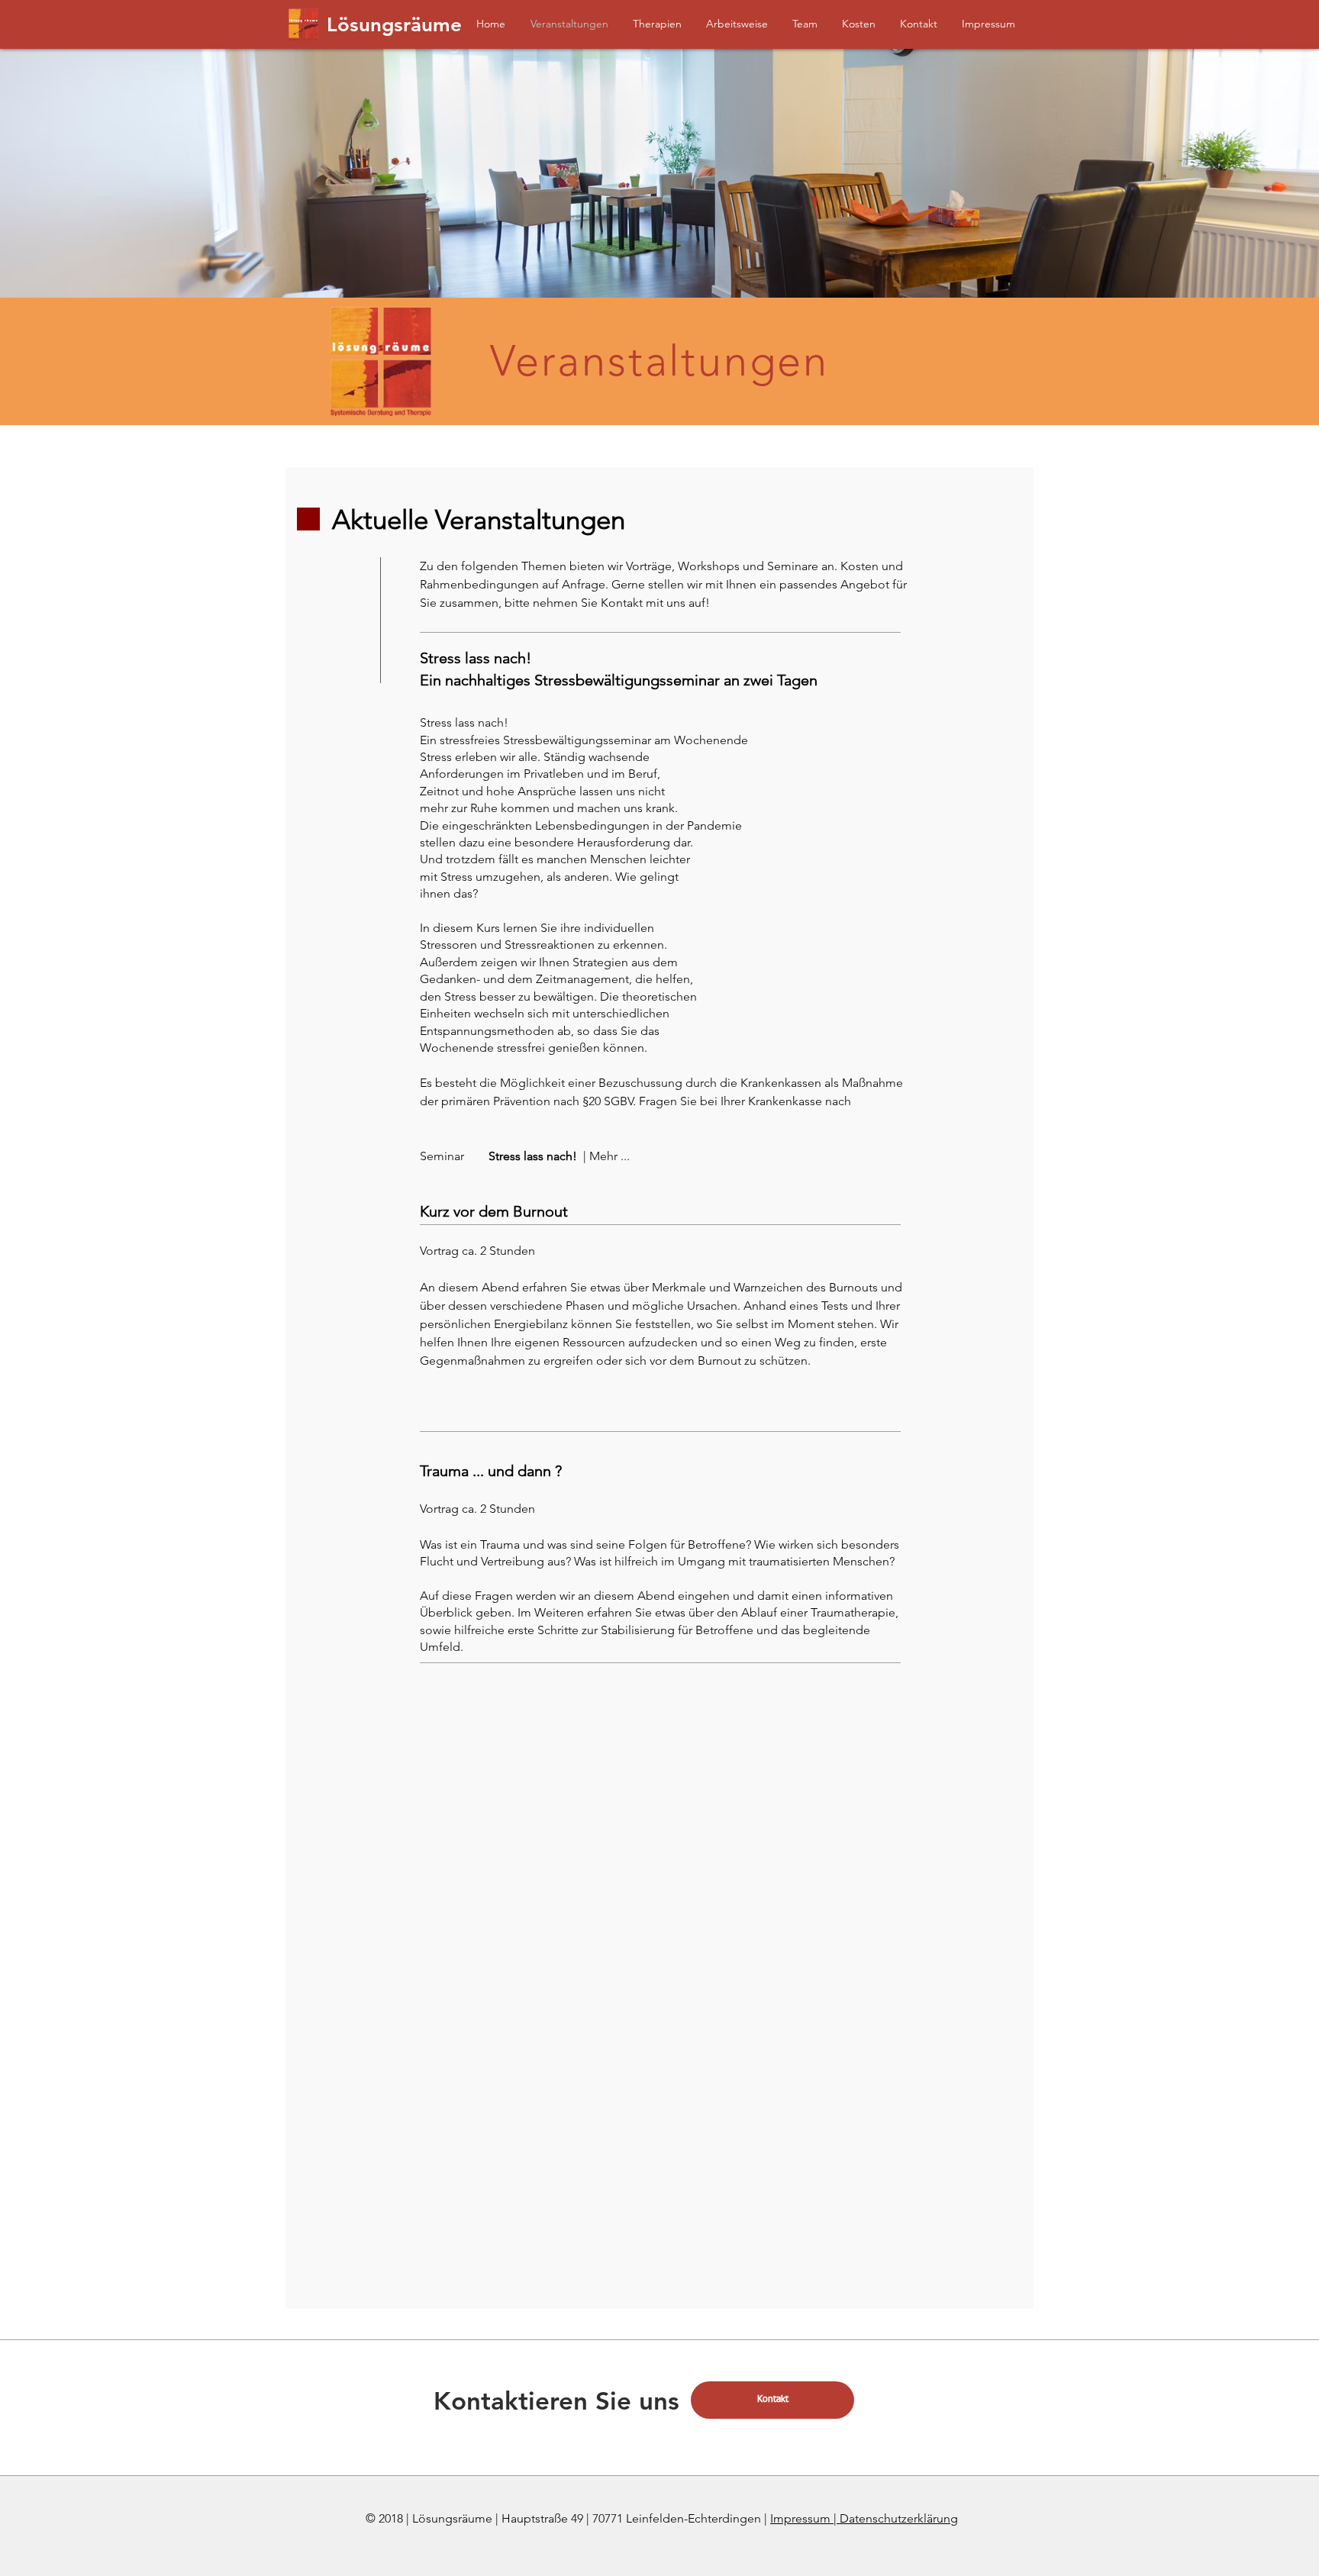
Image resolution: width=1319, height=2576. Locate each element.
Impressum (802, 2518)
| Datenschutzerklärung (896, 2518)
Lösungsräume (394, 25)
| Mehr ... (606, 1156)
